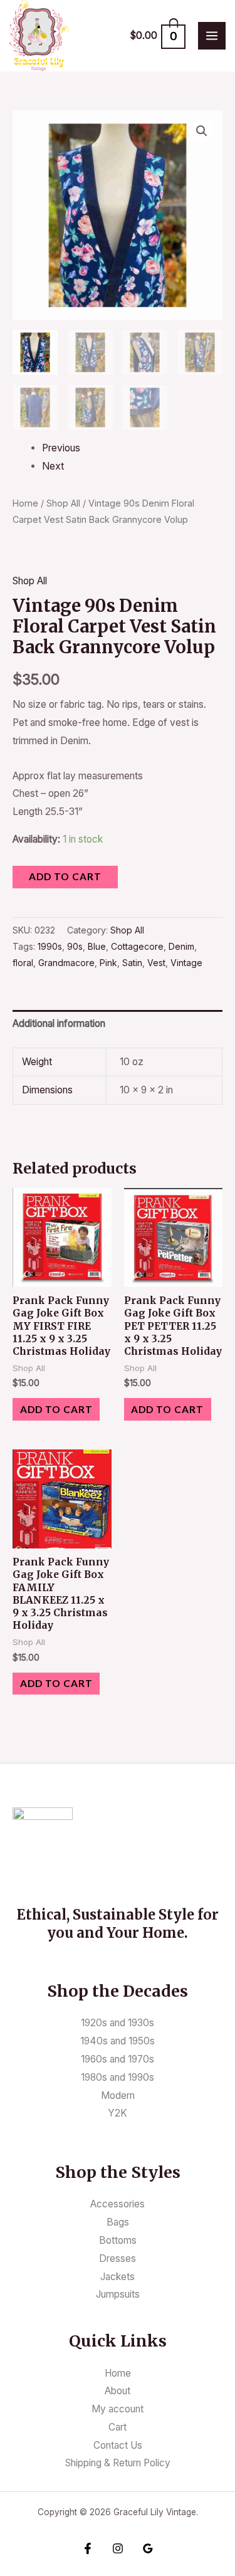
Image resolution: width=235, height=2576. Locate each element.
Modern (118, 2095)
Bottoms (118, 2240)
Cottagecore (137, 946)
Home (25, 503)
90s (75, 946)
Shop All (63, 503)
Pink (108, 963)
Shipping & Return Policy (118, 2463)
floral (23, 963)
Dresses (118, 2258)
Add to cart (65, 876)
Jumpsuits (118, 2294)
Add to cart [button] (56, 1409)
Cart (118, 2427)
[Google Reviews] (148, 2548)
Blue (97, 946)
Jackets (118, 2277)
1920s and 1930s (118, 2023)
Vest (156, 963)
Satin (132, 963)
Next (53, 466)
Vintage (186, 963)
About (118, 2391)
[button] (202, 131)
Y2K (118, 2113)
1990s (50, 946)
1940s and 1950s (118, 2041)
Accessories (118, 2204)
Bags (118, 2222)
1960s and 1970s (118, 2059)
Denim (181, 946)
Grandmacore (66, 963)
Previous (61, 448)
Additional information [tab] (59, 1023)
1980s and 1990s (118, 2077)
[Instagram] (118, 2548)
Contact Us (118, 2445)
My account (118, 2409)
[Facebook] (88, 2548)
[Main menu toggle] (212, 36)
